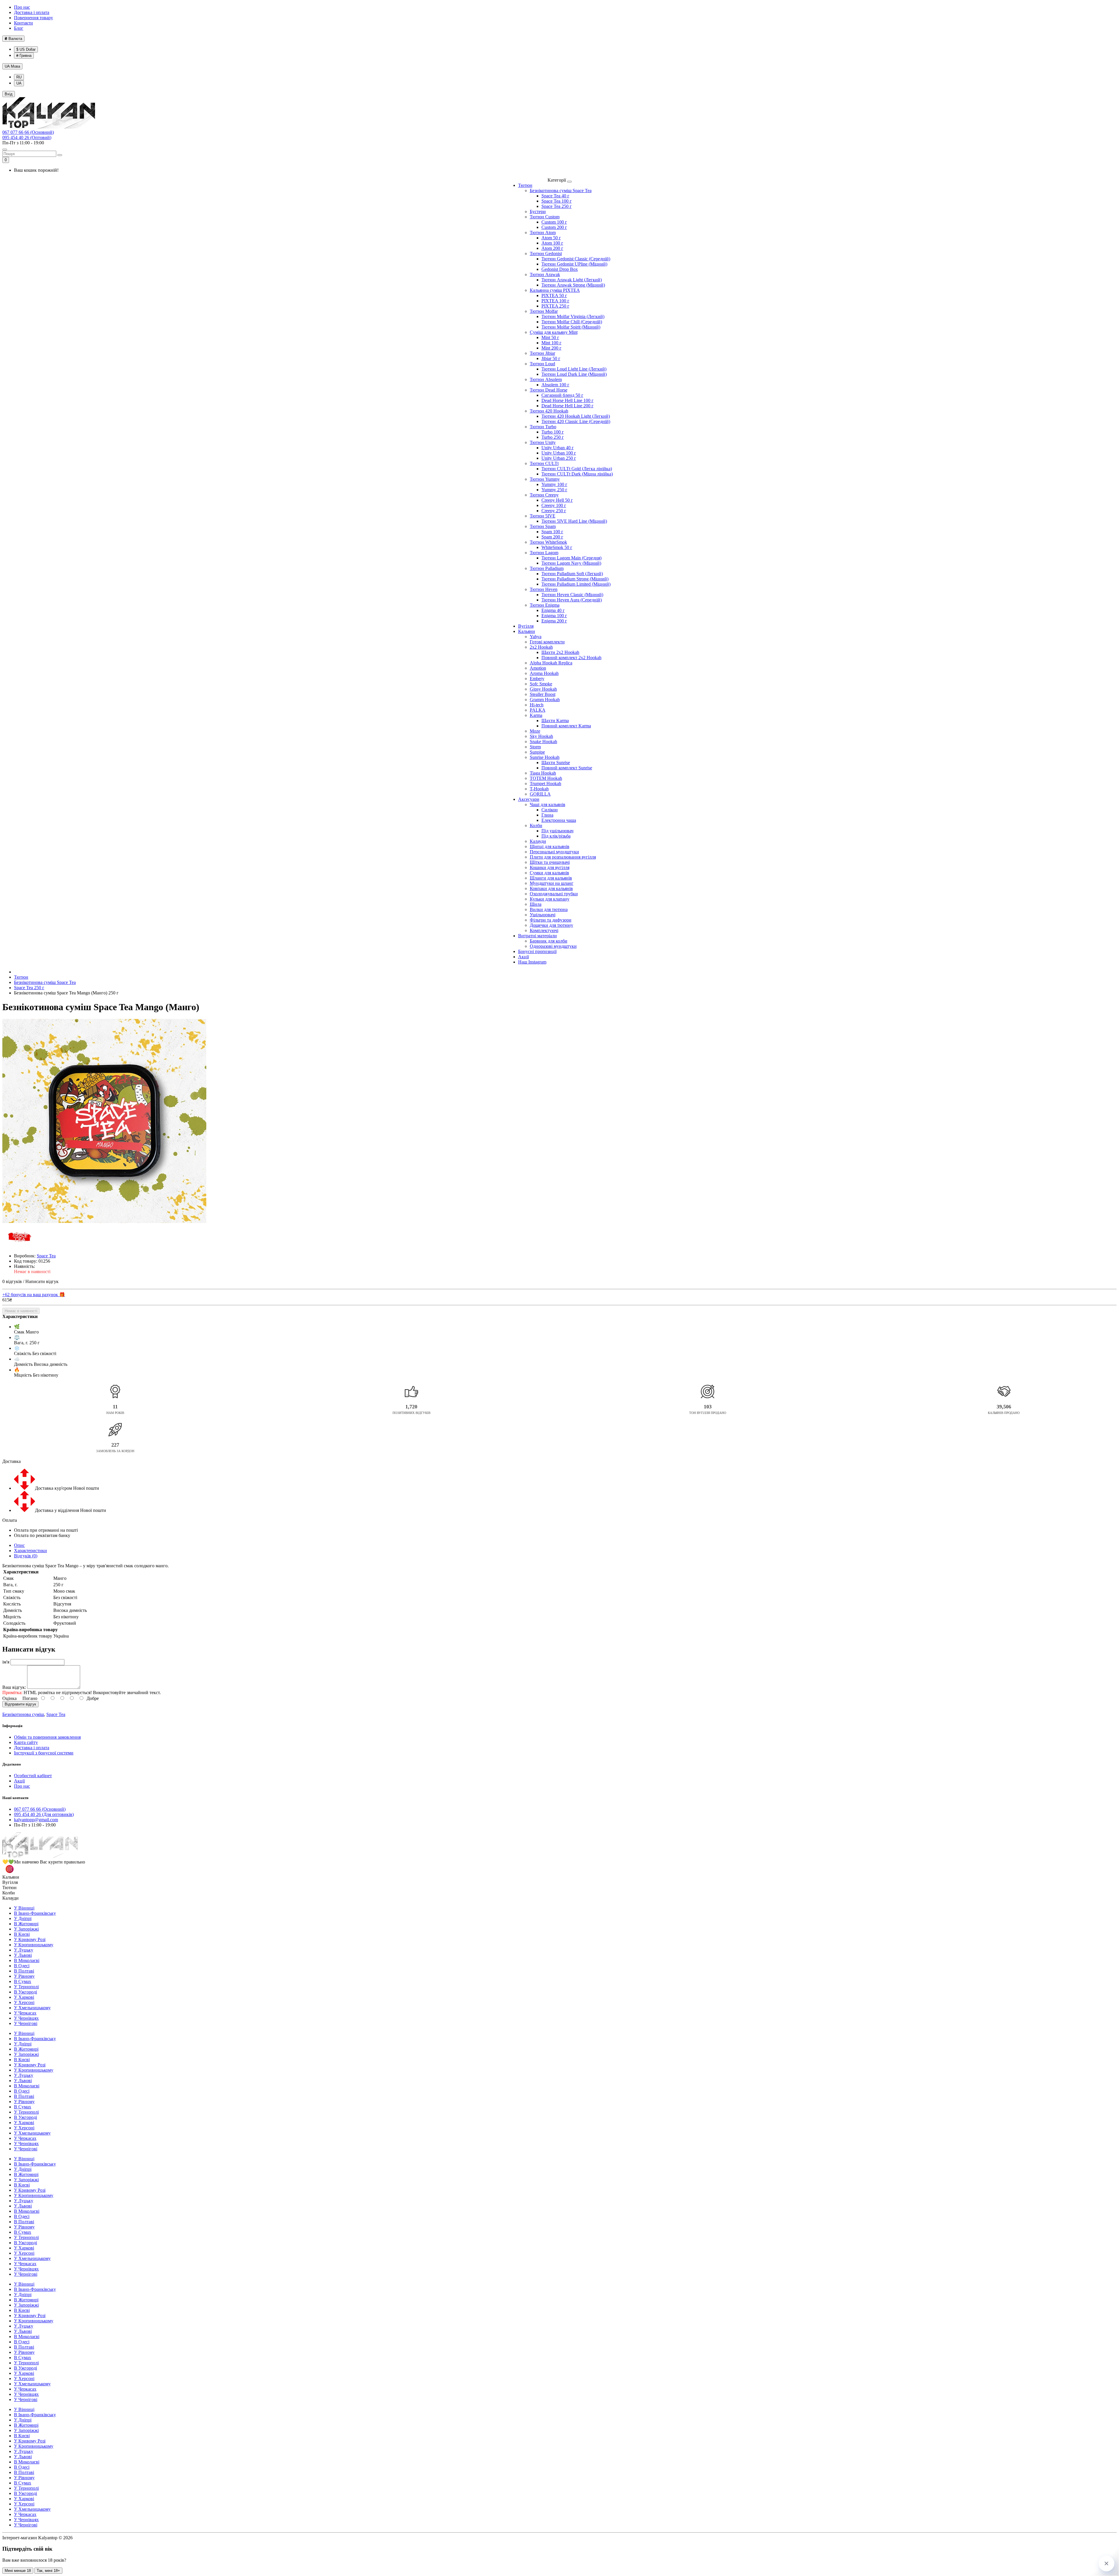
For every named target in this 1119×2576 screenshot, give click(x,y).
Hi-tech (537, 705)
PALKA (538, 710)
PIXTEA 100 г (555, 301)
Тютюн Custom (545, 217)
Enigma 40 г (553, 610)
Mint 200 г (551, 348)
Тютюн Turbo (543, 427)
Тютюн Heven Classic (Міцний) (572, 595)
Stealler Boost (543, 694)
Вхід (9, 94)
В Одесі (22, 1966)
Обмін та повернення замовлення (47, 1737)
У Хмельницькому (32, 2008)
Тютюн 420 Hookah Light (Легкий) (576, 416)
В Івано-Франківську (35, 1913)
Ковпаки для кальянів (551, 888)
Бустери (538, 212)
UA (12, 66)
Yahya (536, 637)
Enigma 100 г (554, 616)
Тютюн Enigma (545, 605)
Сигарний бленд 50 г (562, 395)
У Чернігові (26, 2023)
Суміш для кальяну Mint (554, 332)
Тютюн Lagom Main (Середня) (571, 558)
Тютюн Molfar (544, 311)
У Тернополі (26, 1987)
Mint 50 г (550, 337)
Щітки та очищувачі (550, 862)
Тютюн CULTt (544, 463)
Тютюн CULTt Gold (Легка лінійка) (577, 469)
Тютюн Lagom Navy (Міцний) (571, 563)
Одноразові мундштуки (553, 946)
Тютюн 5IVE (543, 516)
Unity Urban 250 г (559, 458)
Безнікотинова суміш (23, 1714)
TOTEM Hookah (546, 778)
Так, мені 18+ (48, 2571)
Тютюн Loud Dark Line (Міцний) (574, 374)
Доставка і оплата (32, 12)
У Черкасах (25, 2013)
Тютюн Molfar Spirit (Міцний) (571, 327)
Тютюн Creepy (544, 495)
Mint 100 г (551, 343)
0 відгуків (12, 1281)
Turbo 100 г (553, 432)
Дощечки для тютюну (551, 925)
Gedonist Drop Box (560, 269)
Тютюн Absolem (546, 379)
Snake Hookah (543, 742)
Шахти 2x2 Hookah (560, 652)
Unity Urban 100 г (559, 453)
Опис (19, 1545)
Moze (535, 731)
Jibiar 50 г (551, 358)
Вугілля (526, 626)
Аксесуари (529, 799)
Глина (547, 815)
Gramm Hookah (545, 700)
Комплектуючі (544, 930)
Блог (19, 28)
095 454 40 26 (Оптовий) (27, 137)
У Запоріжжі (26, 1929)
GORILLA (540, 794)
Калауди (538, 841)
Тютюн (525, 185)
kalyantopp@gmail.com (36, 1820)
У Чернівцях (26, 2018)
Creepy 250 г (554, 511)
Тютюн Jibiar (542, 353)
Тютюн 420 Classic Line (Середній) (576, 421)
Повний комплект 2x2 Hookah (571, 658)
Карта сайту (26, 1742)
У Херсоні (24, 2002)
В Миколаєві (27, 1960)
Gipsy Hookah (543, 689)
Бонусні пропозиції (537, 951)
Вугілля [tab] (10, 1882)
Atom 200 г (552, 248)
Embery (537, 679)
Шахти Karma (555, 721)
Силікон (550, 810)
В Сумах (23, 1981)
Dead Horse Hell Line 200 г (568, 406)
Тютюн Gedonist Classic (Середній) (576, 259)
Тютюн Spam (543, 526)
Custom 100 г (554, 222)
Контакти (23, 23)
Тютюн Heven (544, 589)
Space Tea (56, 1714)
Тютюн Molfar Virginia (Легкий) (573, 316)
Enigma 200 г (554, 621)
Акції (524, 957)
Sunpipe (537, 752)
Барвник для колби (549, 941)
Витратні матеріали (537, 936)
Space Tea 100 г (557, 201)
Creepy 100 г (554, 505)
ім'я (6, 1662)
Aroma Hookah (544, 673)
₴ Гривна (24, 56)
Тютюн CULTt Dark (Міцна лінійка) (577, 474)
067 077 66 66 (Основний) (28, 132)
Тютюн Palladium (547, 568)
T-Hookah (539, 789)
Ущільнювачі (543, 915)
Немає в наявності (21, 1311)
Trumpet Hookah (546, 783)
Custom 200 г (554, 227)
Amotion (538, 668)
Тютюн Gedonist (546, 253)
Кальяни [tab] (11, 1877)
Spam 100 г (552, 532)
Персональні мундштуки (554, 852)
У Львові (23, 1955)
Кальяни (527, 631)
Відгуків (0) (26, 1556)
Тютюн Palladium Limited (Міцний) (576, 584)
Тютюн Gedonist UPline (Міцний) (574, 264)
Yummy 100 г (554, 484)
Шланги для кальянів (551, 878)
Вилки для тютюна (549, 909)
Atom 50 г (551, 238)
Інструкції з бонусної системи (44, 1753)
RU (19, 77)
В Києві (22, 1934)
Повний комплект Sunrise (567, 768)
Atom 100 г (552, 243)
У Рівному (24, 1976)
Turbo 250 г (553, 437)
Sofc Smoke (541, 684)
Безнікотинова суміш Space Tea (561, 191)
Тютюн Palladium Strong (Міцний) (575, 579)
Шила (536, 904)
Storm (535, 747)
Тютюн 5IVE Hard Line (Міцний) (574, 521)
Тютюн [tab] (9, 1888)
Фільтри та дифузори (551, 920)
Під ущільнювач (557, 831)
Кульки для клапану (550, 899)
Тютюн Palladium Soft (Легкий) (572, 574)
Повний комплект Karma (566, 726)
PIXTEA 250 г (555, 306)
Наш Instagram (532, 962)
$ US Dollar (26, 49)
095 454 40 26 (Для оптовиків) (44, 1814)
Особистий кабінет (33, 1776)
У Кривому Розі (30, 1939)
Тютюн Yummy (545, 479)
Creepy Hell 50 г (557, 500)
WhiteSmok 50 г (557, 547)
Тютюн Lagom (544, 553)
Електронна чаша (559, 820)
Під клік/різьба (556, 836)
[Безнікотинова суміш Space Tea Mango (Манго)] (104, 1122)
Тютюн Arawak (545, 274)
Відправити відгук (20, 1704)
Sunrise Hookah (545, 757)
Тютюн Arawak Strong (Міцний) (573, 285)
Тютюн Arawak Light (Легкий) (572, 280)
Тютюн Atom (543, 232)
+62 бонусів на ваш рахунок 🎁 (34, 1295)
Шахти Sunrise (556, 763)
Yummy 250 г (554, 490)
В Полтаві (24, 1971)
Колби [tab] (9, 1893)
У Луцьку (24, 1950)
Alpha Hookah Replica (551, 663)
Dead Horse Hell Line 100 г (568, 400)
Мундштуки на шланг (552, 883)
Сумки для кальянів (549, 873)
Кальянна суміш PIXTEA (555, 290)
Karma (536, 715)
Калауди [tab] (10, 1898)
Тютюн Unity (543, 442)
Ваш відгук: (14, 1687)
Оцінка (9, 1698)
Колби (536, 825)
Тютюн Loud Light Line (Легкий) (574, 369)
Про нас (22, 7)
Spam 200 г (552, 537)
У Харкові (24, 1997)
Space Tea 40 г (555, 196)
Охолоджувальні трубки (554, 894)
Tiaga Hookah (543, 773)
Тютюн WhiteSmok (548, 542)
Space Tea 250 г (557, 206)
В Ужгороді (25, 1992)
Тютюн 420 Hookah (549, 411)
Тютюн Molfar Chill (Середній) (572, 322)
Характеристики (30, 1551)
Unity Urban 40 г (558, 448)
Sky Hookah (541, 736)
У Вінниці (24, 1908)
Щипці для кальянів (550, 846)
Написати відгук (42, 1281)
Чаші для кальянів (548, 804)
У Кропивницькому (34, 1945)
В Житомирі (26, 1924)
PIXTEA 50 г (554, 295)
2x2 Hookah (541, 647)
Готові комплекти (547, 642)
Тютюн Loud (542, 364)
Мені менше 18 (18, 2571)
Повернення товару (34, 18)
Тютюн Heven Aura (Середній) (572, 600)
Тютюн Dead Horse (549, 390)
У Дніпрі (23, 1918)
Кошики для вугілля (550, 867)
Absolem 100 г (555, 385)
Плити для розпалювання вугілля (563, 857)
